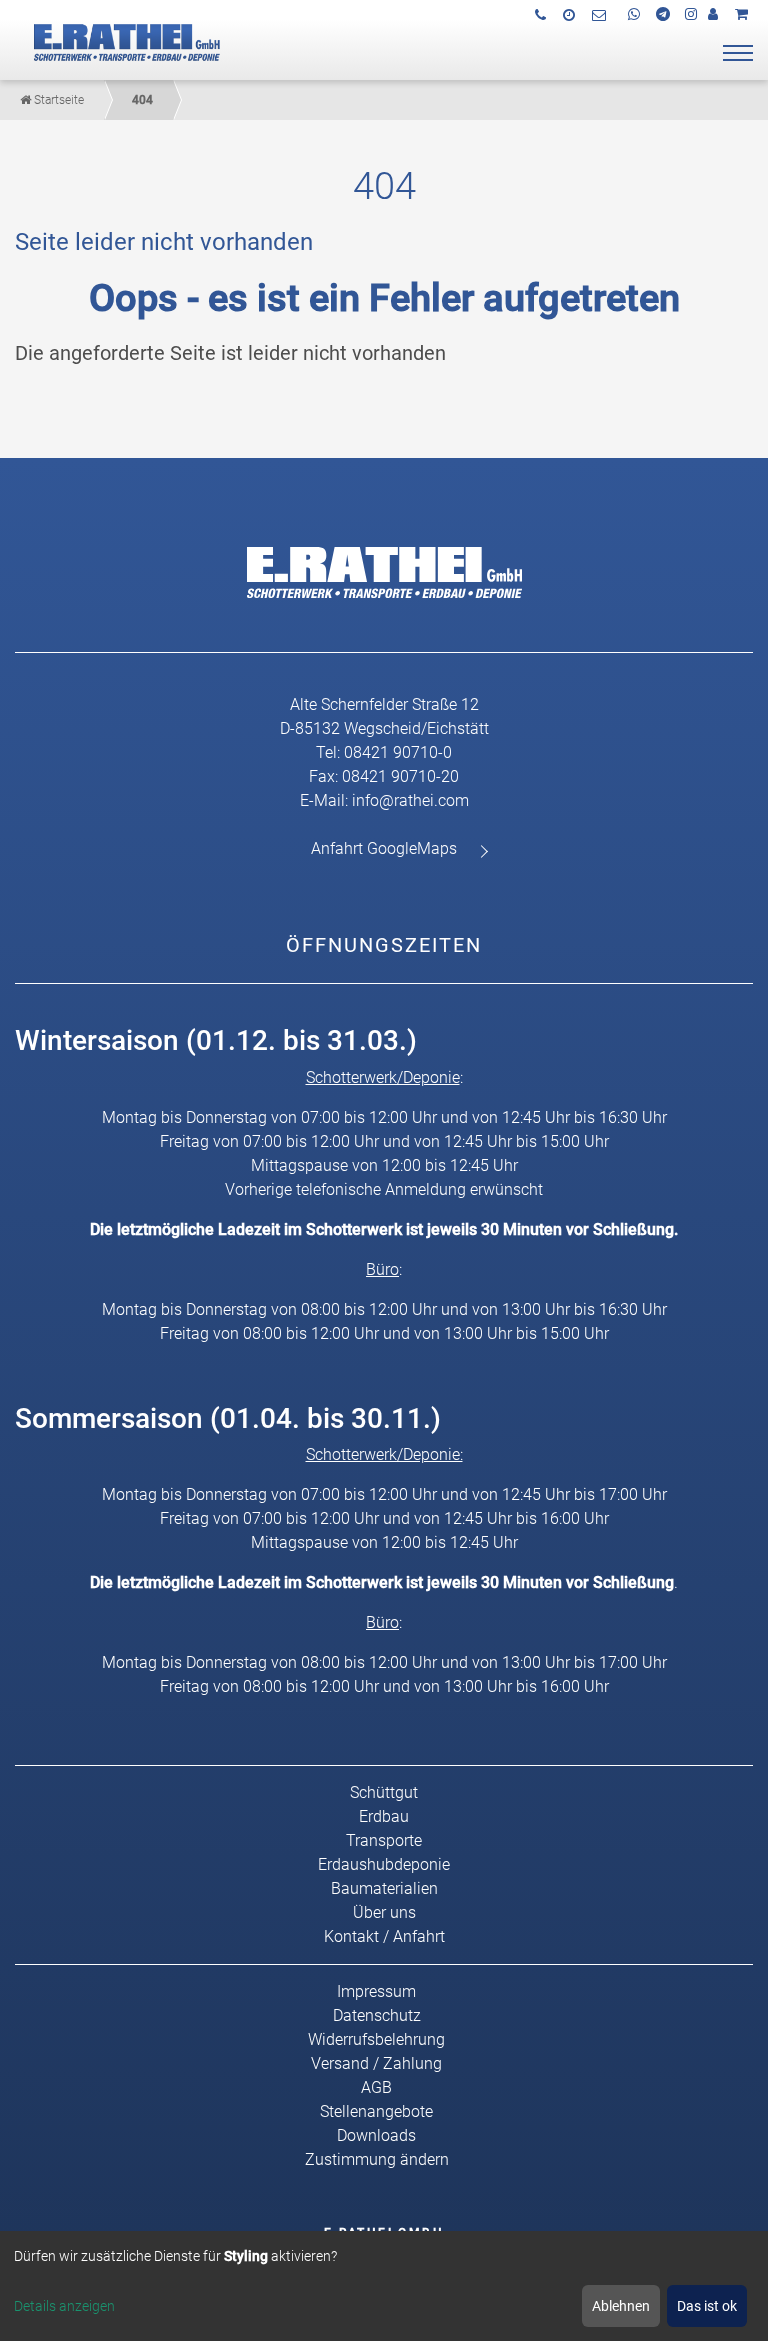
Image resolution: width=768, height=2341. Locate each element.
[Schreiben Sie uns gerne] (601, 15)
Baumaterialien (384, 1888)
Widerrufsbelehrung (376, 2039)
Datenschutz (377, 2015)
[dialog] (384, 2286)
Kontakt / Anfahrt (384, 1936)
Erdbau (384, 1816)
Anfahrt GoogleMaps (384, 848)
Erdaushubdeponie (384, 1864)
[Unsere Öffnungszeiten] (571, 15)
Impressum (376, 1991)
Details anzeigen (64, 2306)
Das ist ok (707, 2306)
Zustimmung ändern (377, 2159)
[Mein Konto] (715, 14)
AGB (376, 2087)
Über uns (384, 1912)
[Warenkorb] (744, 14)
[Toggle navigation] (738, 53)
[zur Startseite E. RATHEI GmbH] (121, 40)
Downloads (376, 2135)
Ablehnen (621, 2306)
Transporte (384, 1840)
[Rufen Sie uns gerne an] (543, 15)
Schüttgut (384, 1792)
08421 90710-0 (398, 752)
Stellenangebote (376, 2111)
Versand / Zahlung (376, 2063)
